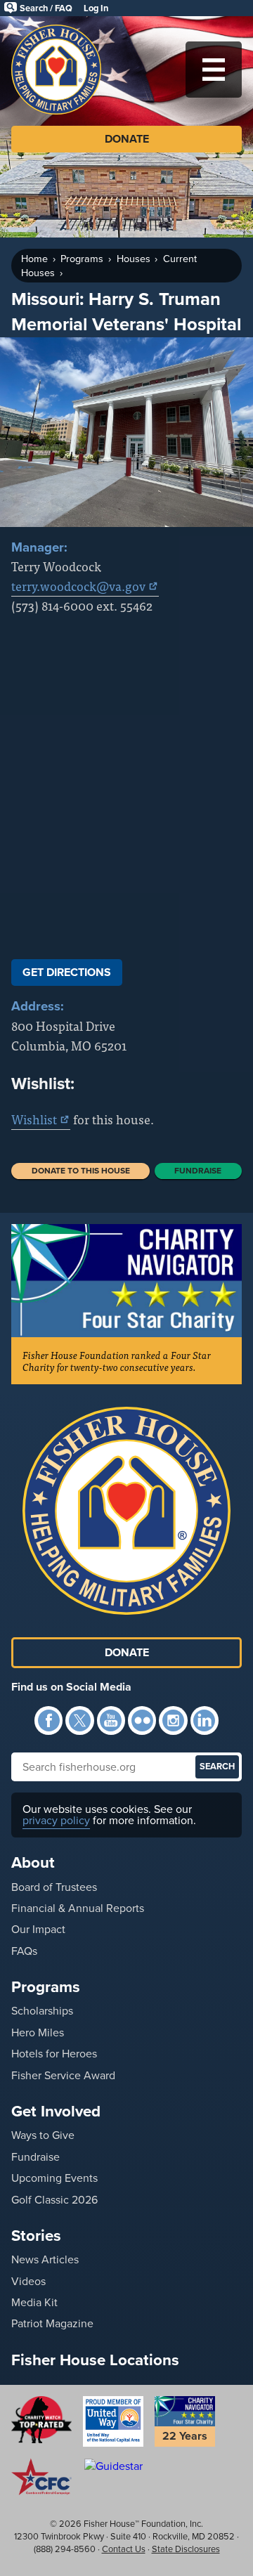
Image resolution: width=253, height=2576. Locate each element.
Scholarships (42, 2011)
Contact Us (124, 2549)
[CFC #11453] (41, 2477)
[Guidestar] (113, 2466)
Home (34, 259)
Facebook (48, 1720)
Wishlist (34, 1119)
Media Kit (34, 2302)
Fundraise (198, 1171)
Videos (28, 2281)
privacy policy (56, 1820)
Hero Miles (38, 2032)
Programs (82, 259)
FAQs (24, 1951)
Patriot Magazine (52, 2323)
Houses (134, 259)
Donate (127, 139)
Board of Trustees (54, 1887)
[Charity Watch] (41, 2419)
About (33, 1862)
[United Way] (113, 2421)
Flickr (142, 1720)
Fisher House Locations (95, 2360)
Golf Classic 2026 (54, 2200)
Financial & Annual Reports (78, 1908)
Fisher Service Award (63, 2075)
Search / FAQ (46, 8)
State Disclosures (186, 2549)
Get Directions (67, 972)
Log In (96, 8)
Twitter (79, 1720)
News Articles (45, 2259)
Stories (36, 2236)
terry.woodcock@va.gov (78, 586)
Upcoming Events (54, 2178)
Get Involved (56, 2111)
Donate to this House (81, 1171)
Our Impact (38, 1929)
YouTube (111, 1720)
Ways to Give (43, 2135)
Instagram (173, 1720)
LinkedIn (205, 1720)
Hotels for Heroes (54, 2054)
